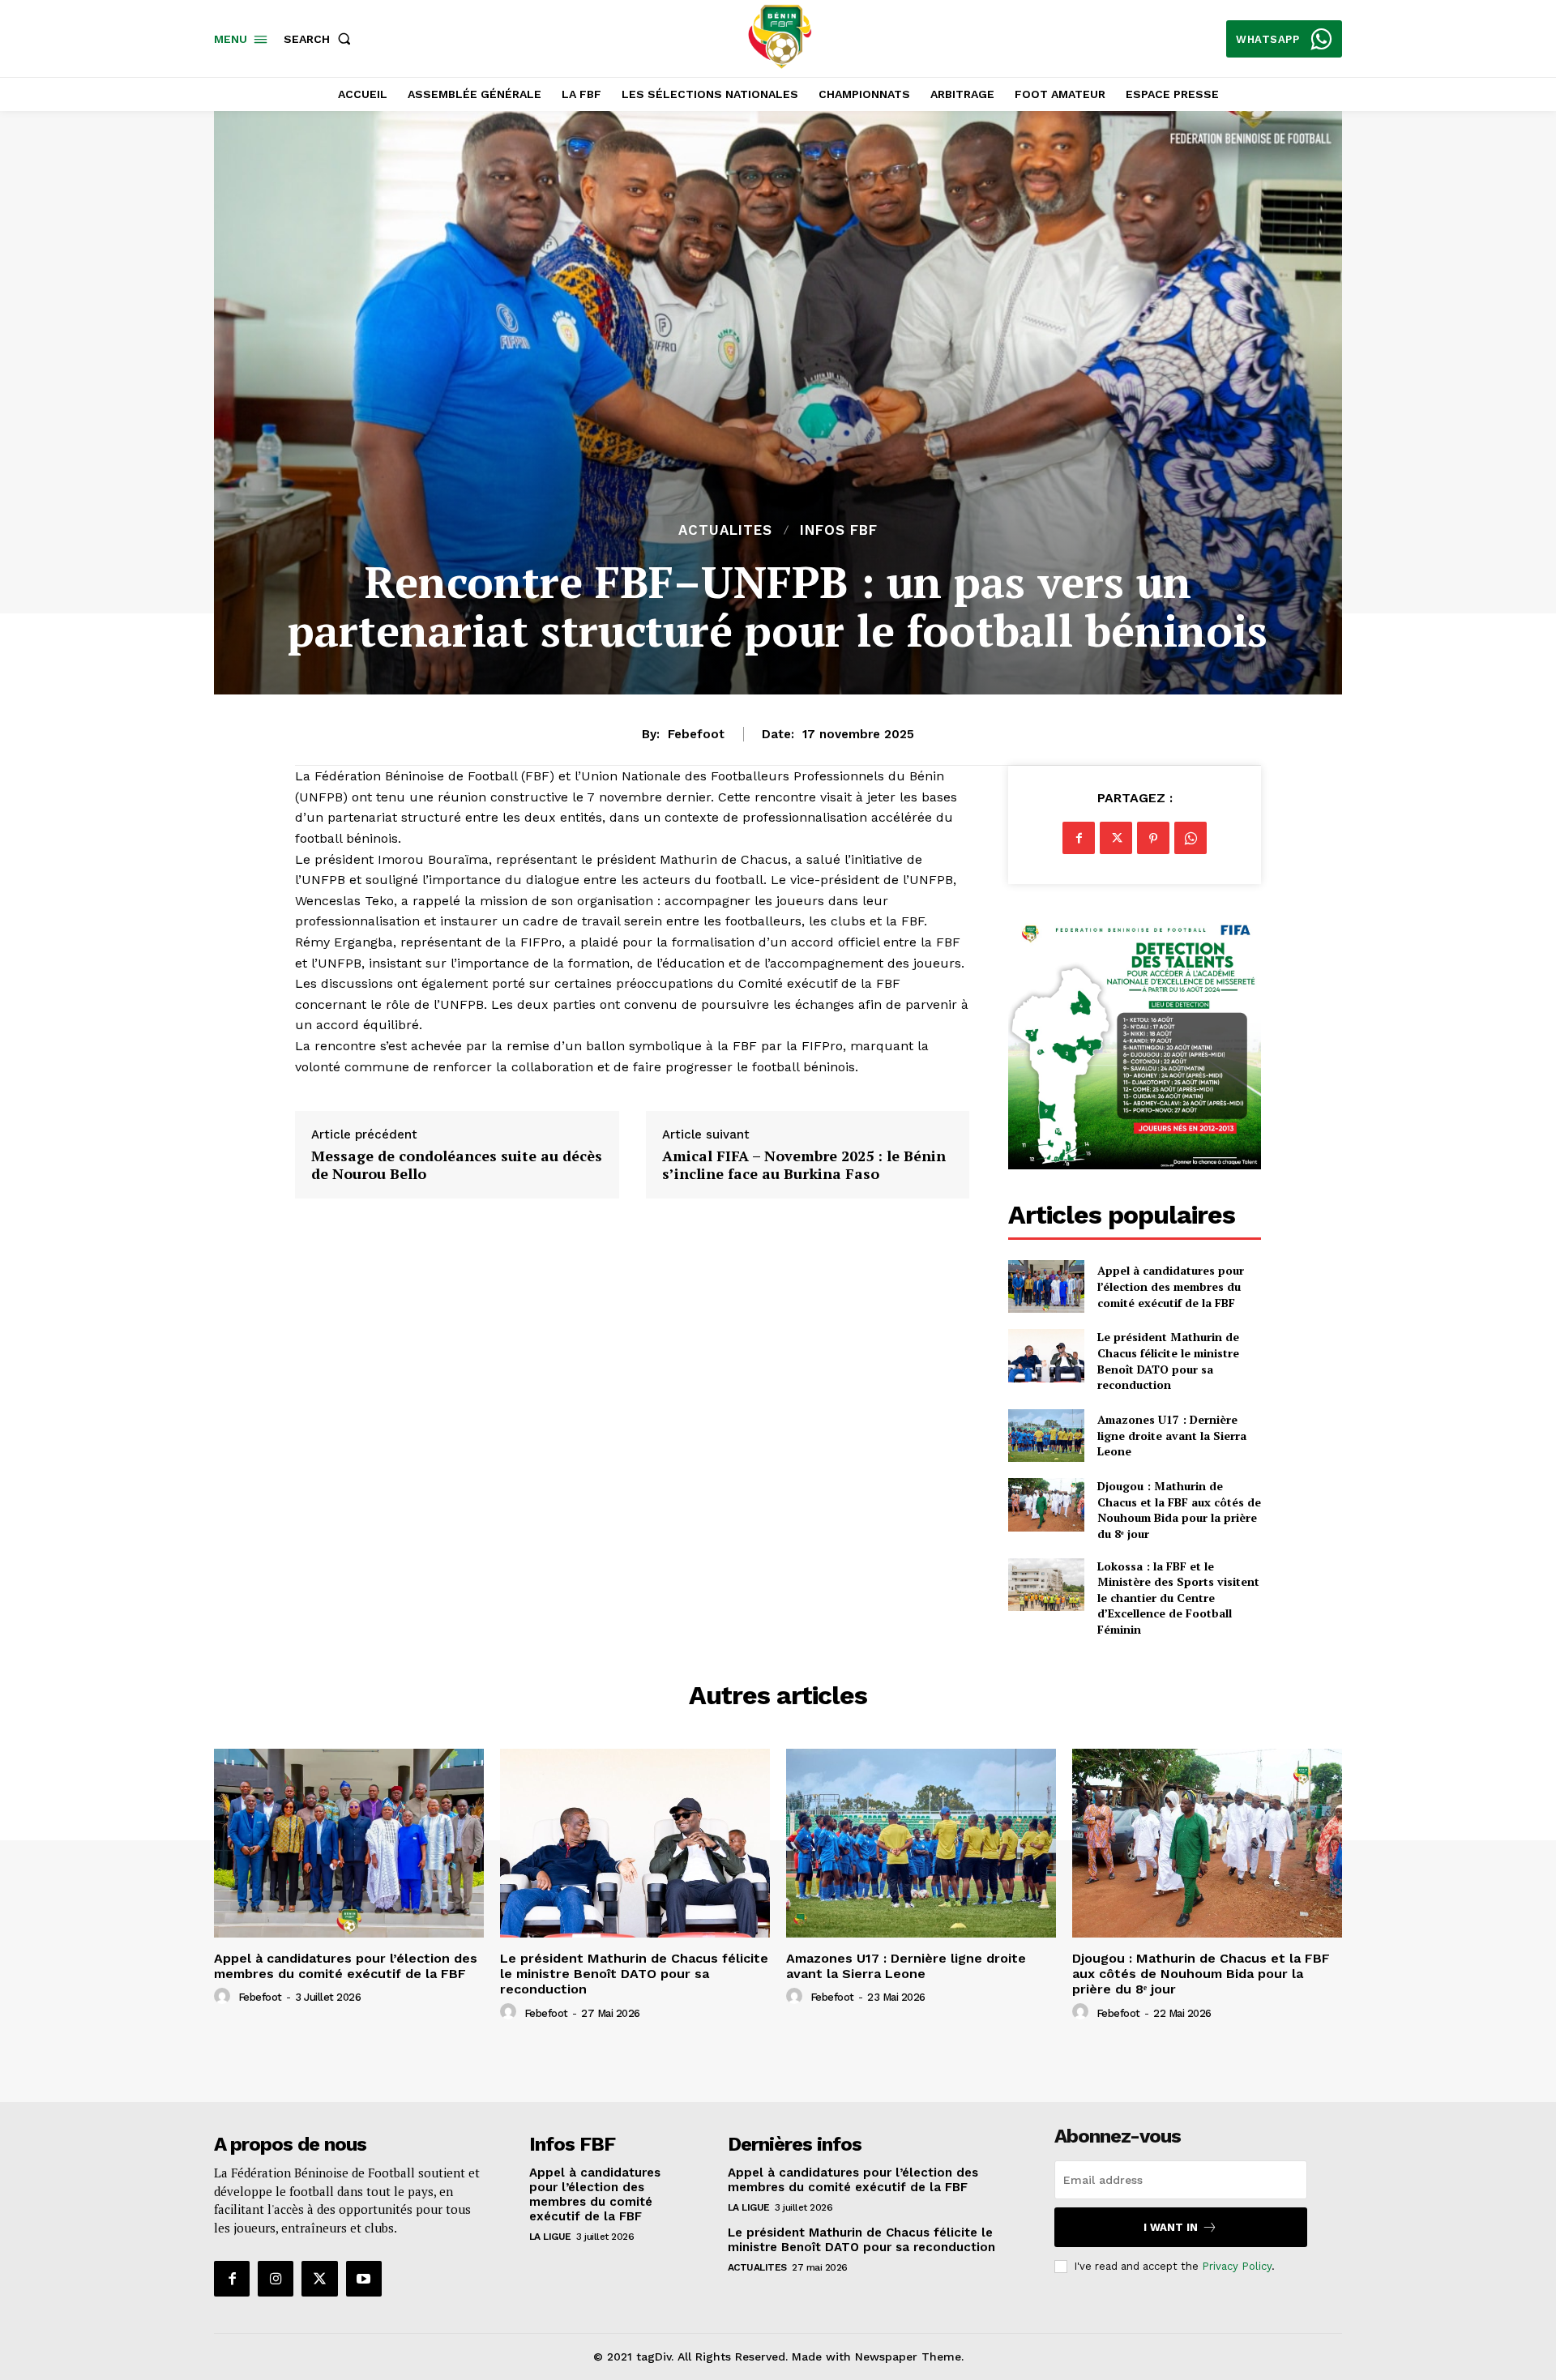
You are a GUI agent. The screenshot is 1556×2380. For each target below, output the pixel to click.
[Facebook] (1079, 838)
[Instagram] (276, 2279)
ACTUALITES (725, 530)
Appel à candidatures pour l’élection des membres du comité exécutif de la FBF (1171, 1286)
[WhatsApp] (1191, 838)
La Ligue (550, 2237)
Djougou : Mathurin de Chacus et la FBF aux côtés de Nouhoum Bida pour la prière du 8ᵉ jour (1179, 1510)
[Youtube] (364, 2279)
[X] (1116, 838)
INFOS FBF (839, 530)
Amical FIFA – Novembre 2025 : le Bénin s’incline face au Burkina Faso (804, 1165)
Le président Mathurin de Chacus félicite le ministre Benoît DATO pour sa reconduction (1168, 1361)
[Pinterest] (1153, 838)
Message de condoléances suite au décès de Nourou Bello (457, 1165)
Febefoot (696, 734)
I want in (1171, 2227)
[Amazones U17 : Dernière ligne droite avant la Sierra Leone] (1046, 1436)
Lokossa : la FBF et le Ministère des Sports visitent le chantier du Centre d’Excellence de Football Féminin (1178, 1598)
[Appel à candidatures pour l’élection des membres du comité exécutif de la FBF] (1046, 1286)
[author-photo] (224, 1997)
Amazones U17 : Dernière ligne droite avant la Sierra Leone (1172, 1435)
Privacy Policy (1237, 2266)
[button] (321, 39)
